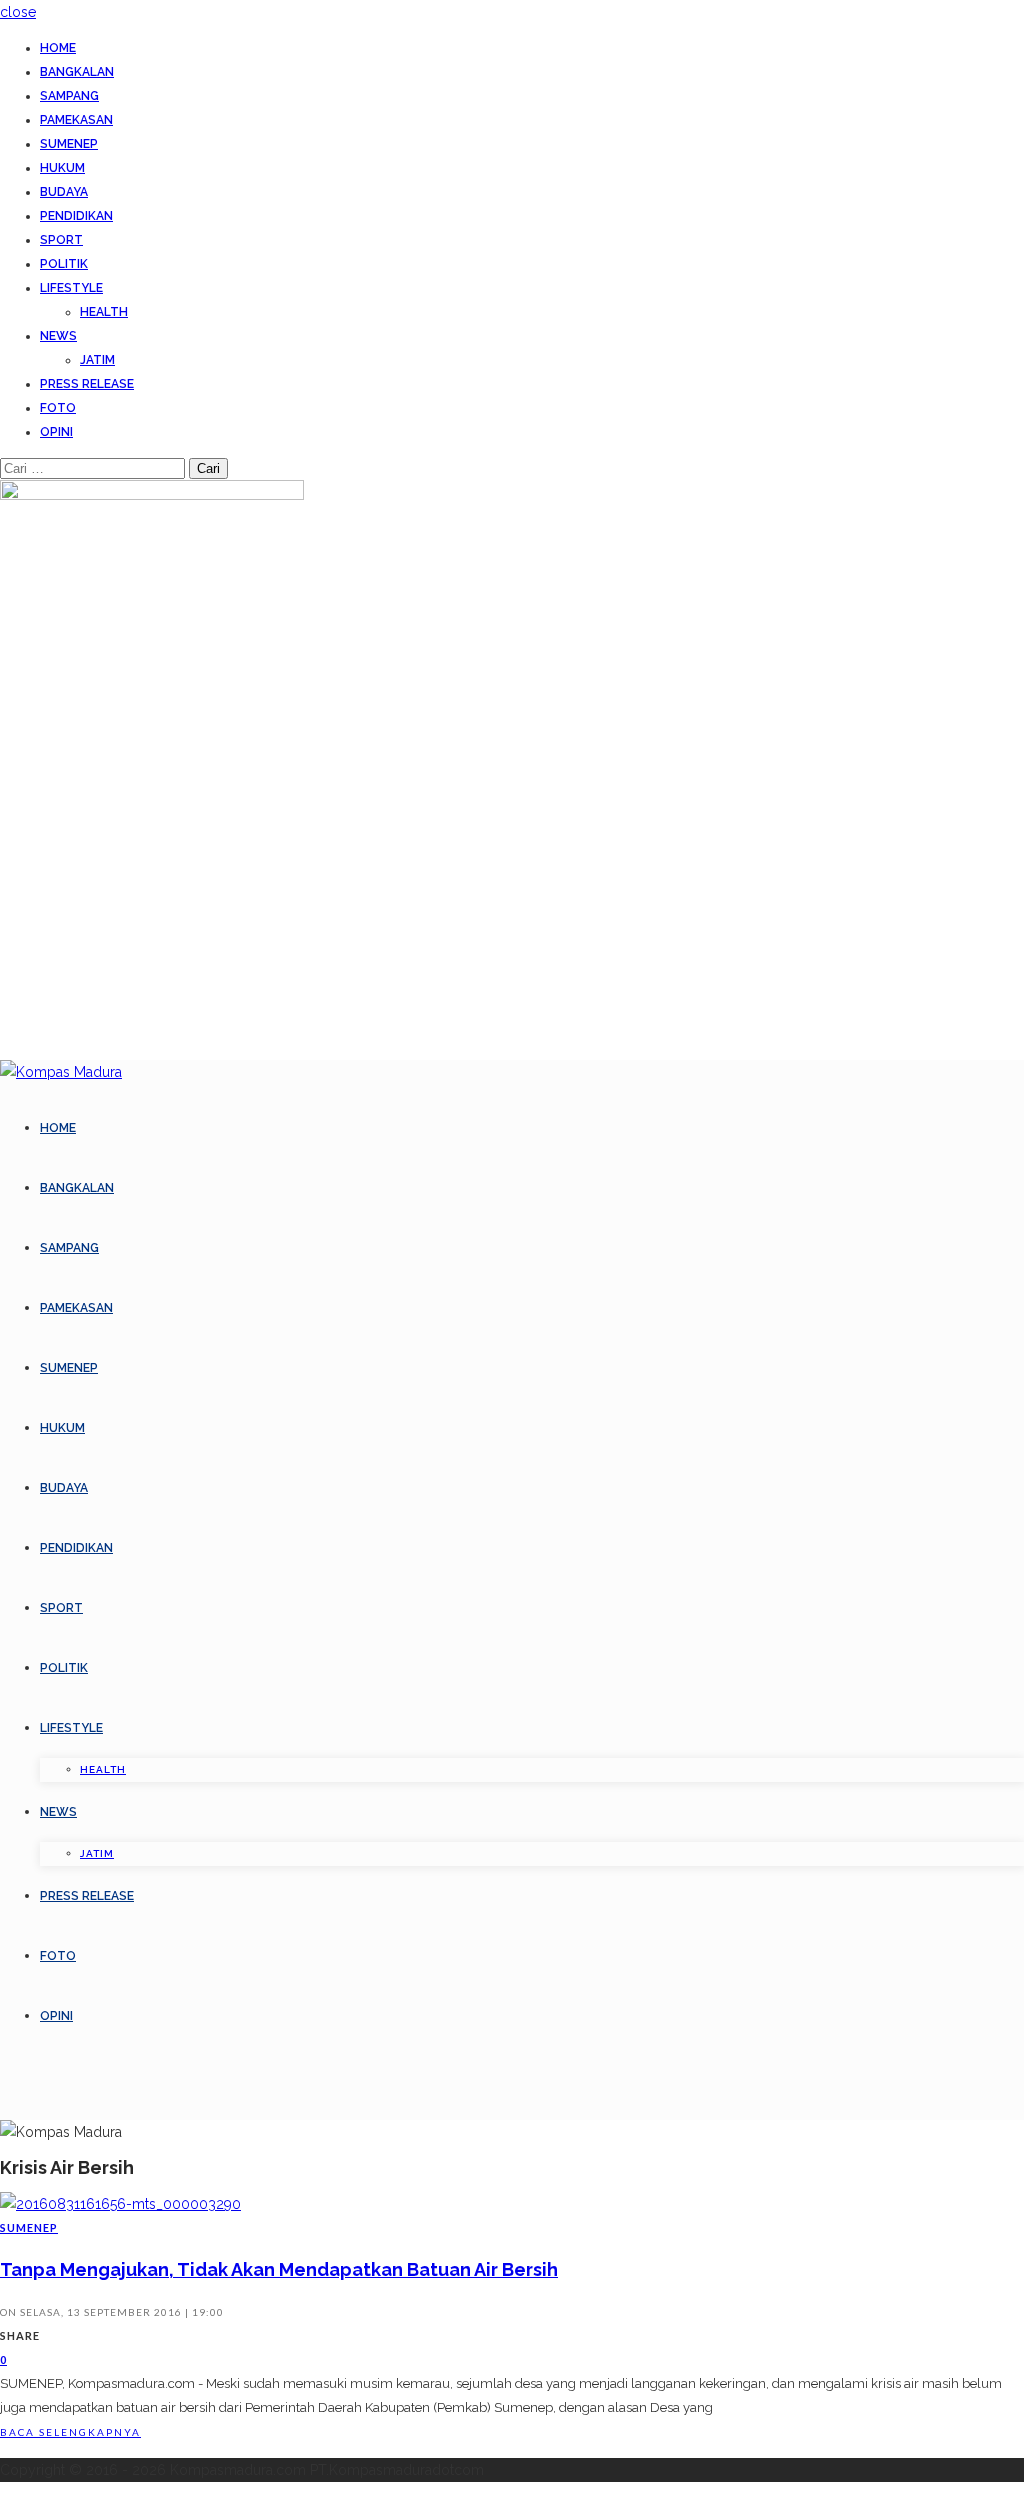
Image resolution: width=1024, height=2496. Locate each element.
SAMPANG (69, 96)
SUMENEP (69, 144)
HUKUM (62, 168)
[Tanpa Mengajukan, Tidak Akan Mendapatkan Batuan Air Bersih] (120, 2204)
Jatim (97, 360)
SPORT (61, 240)
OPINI (56, 432)
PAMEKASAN (76, 120)
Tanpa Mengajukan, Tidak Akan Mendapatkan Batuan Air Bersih (279, 2269)
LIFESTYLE (71, 288)
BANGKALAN (77, 72)
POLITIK (64, 264)
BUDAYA (64, 192)
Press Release (87, 384)
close (18, 12)
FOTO (58, 408)
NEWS (58, 336)
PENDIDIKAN (76, 216)
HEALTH (104, 312)
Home (58, 48)
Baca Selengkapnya (70, 2432)
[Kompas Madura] (61, 1072)
